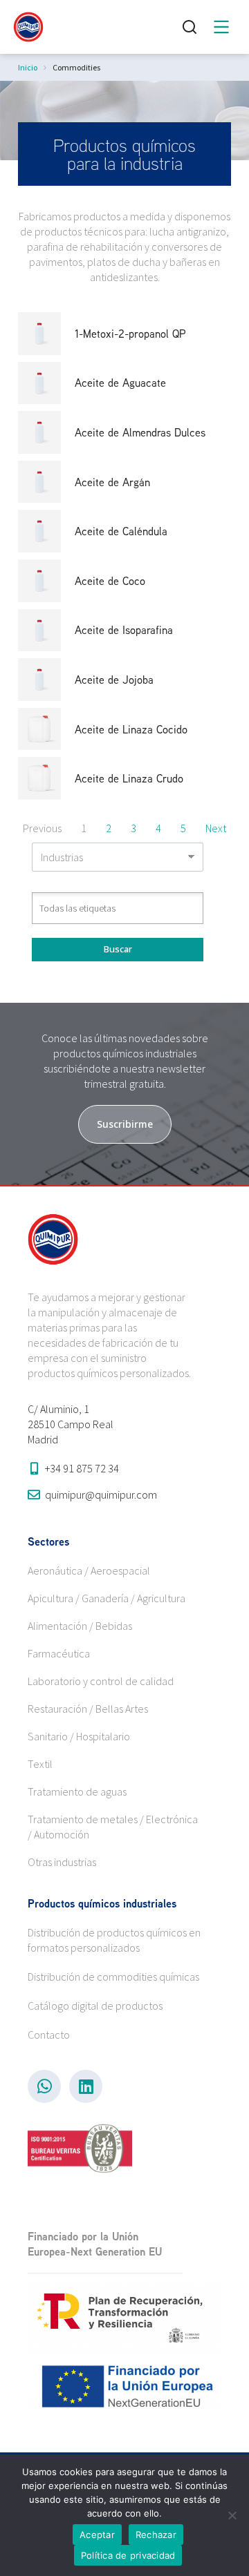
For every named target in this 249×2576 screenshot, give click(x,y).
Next (216, 828)
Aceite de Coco (110, 581)
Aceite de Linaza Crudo (129, 778)
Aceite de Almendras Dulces (140, 432)
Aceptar (97, 2535)
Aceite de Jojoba (114, 680)
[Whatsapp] (44, 2086)
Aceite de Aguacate (120, 383)
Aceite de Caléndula (121, 531)
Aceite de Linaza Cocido (131, 729)
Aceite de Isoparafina (124, 630)
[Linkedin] (86, 2086)
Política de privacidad (128, 2555)
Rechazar (156, 2535)
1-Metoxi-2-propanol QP (130, 334)
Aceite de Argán (112, 482)
